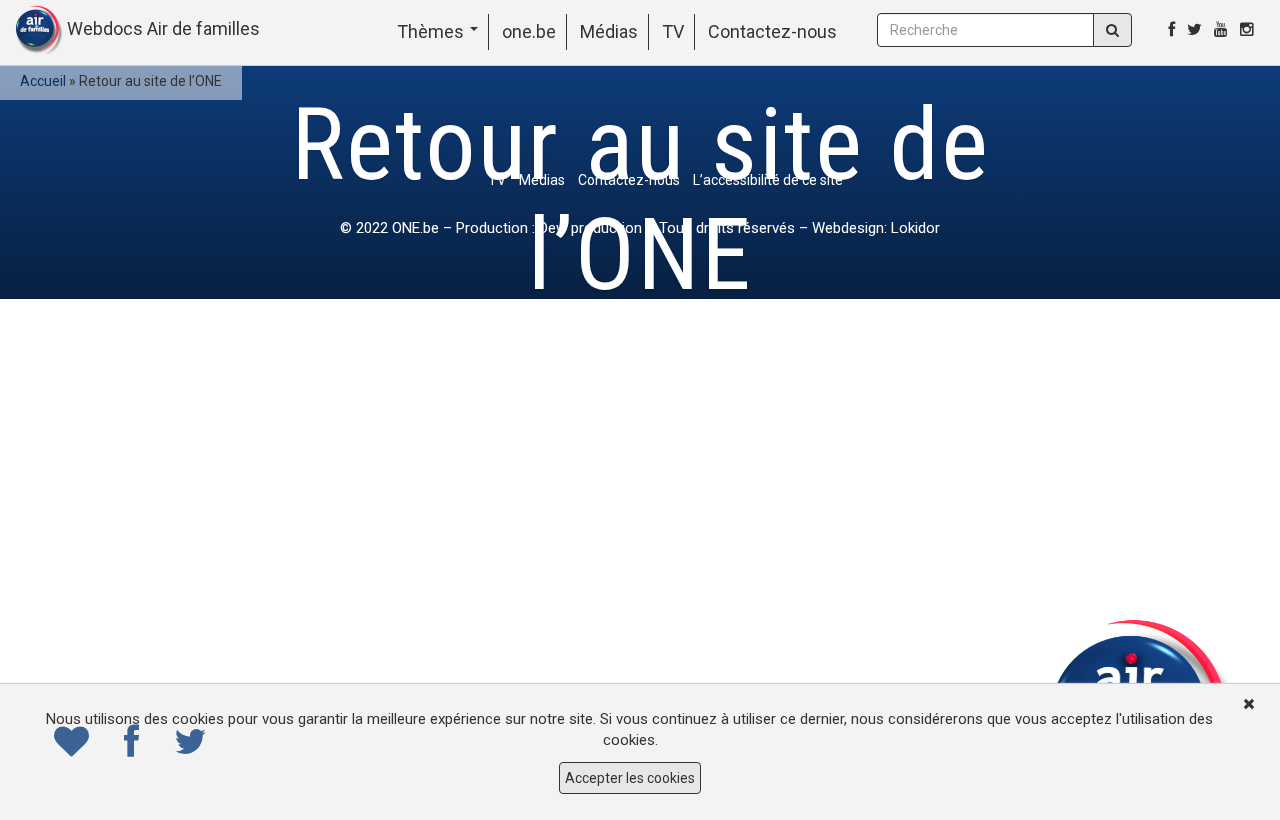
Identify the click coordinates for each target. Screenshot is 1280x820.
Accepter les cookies (630, 778)
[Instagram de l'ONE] (1247, 29)
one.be (529, 31)
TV (673, 31)
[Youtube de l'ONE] (1221, 29)
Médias (609, 31)
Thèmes (432, 31)
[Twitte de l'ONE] (1194, 29)
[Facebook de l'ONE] (1171, 29)
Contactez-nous (772, 31)
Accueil (43, 81)
